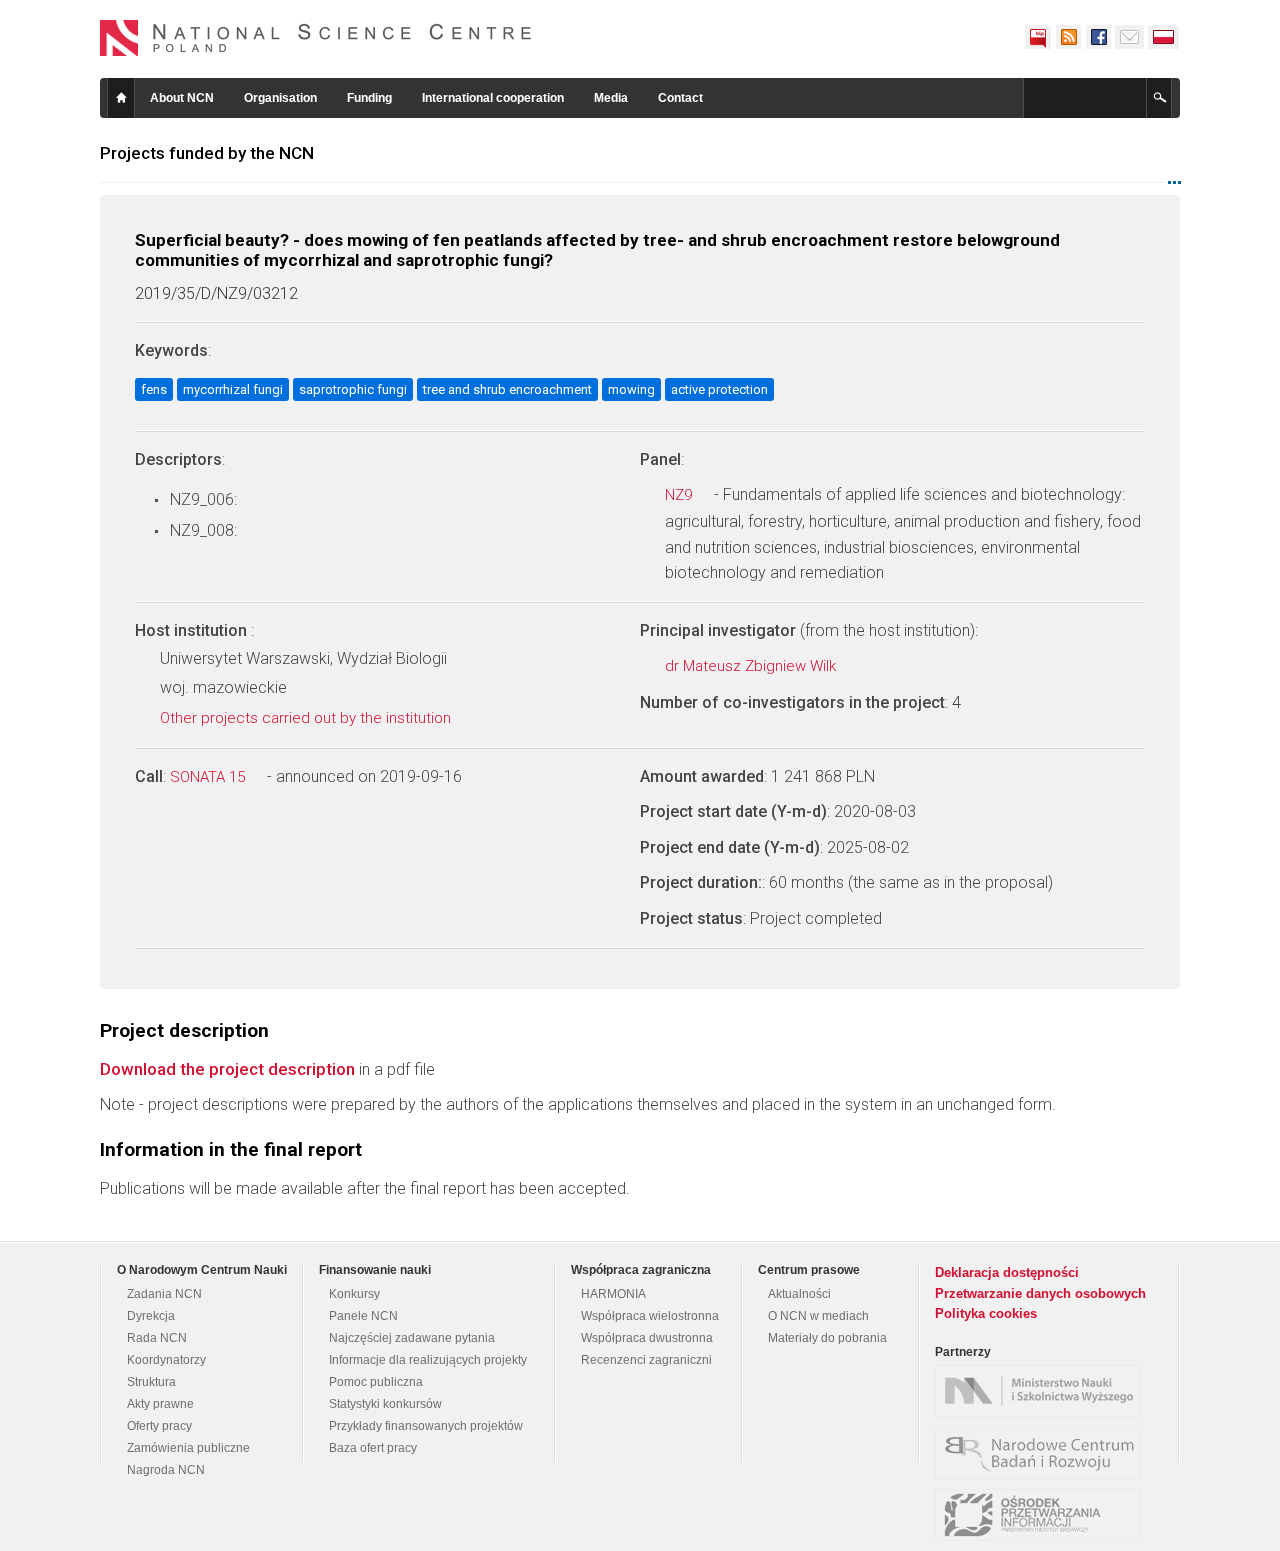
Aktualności (799, 1294)
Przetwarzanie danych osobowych (1040, 1293)
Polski (1164, 37)
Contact (680, 98)
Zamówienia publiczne (188, 1448)
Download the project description (227, 1069)
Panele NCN (363, 1316)
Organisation (280, 98)
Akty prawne (160, 1404)
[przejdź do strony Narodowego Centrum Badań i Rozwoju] (1043, 1453)
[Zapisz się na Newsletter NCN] (1129, 37)
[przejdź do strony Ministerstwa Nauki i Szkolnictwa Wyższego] (1043, 1391)
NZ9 (680, 495)
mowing (631, 389)
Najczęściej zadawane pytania (412, 1338)
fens (154, 389)
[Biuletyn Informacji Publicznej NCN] (1038, 37)
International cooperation (493, 98)
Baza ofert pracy (373, 1448)
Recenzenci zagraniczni (646, 1360)
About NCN (182, 98)
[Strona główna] (316, 38)
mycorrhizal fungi (233, 389)
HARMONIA (613, 1294)
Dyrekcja (151, 1316)
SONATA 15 (209, 777)
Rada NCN (157, 1338)
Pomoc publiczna (376, 1382)
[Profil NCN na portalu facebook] (1098, 37)
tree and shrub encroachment (507, 389)
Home (121, 98)
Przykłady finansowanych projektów (426, 1426)
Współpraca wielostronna (650, 1316)
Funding (369, 98)
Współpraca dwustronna (647, 1338)
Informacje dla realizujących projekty (428, 1360)
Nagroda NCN (166, 1470)
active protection (719, 389)
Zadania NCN (164, 1294)
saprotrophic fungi (353, 389)
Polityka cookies (986, 1313)
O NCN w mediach (818, 1316)
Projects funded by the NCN (207, 153)
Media (611, 98)
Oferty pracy (159, 1426)
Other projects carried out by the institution (307, 718)
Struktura (151, 1382)
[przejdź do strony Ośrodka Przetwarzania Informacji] (1043, 1515)
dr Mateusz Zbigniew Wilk (752, 666)
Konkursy (354, 1294)
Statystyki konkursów (385, 1404)
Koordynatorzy (166, 1360)
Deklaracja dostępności (1007, 1272)
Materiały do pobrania (827, 1338)
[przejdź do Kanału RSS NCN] (1068, 37)
